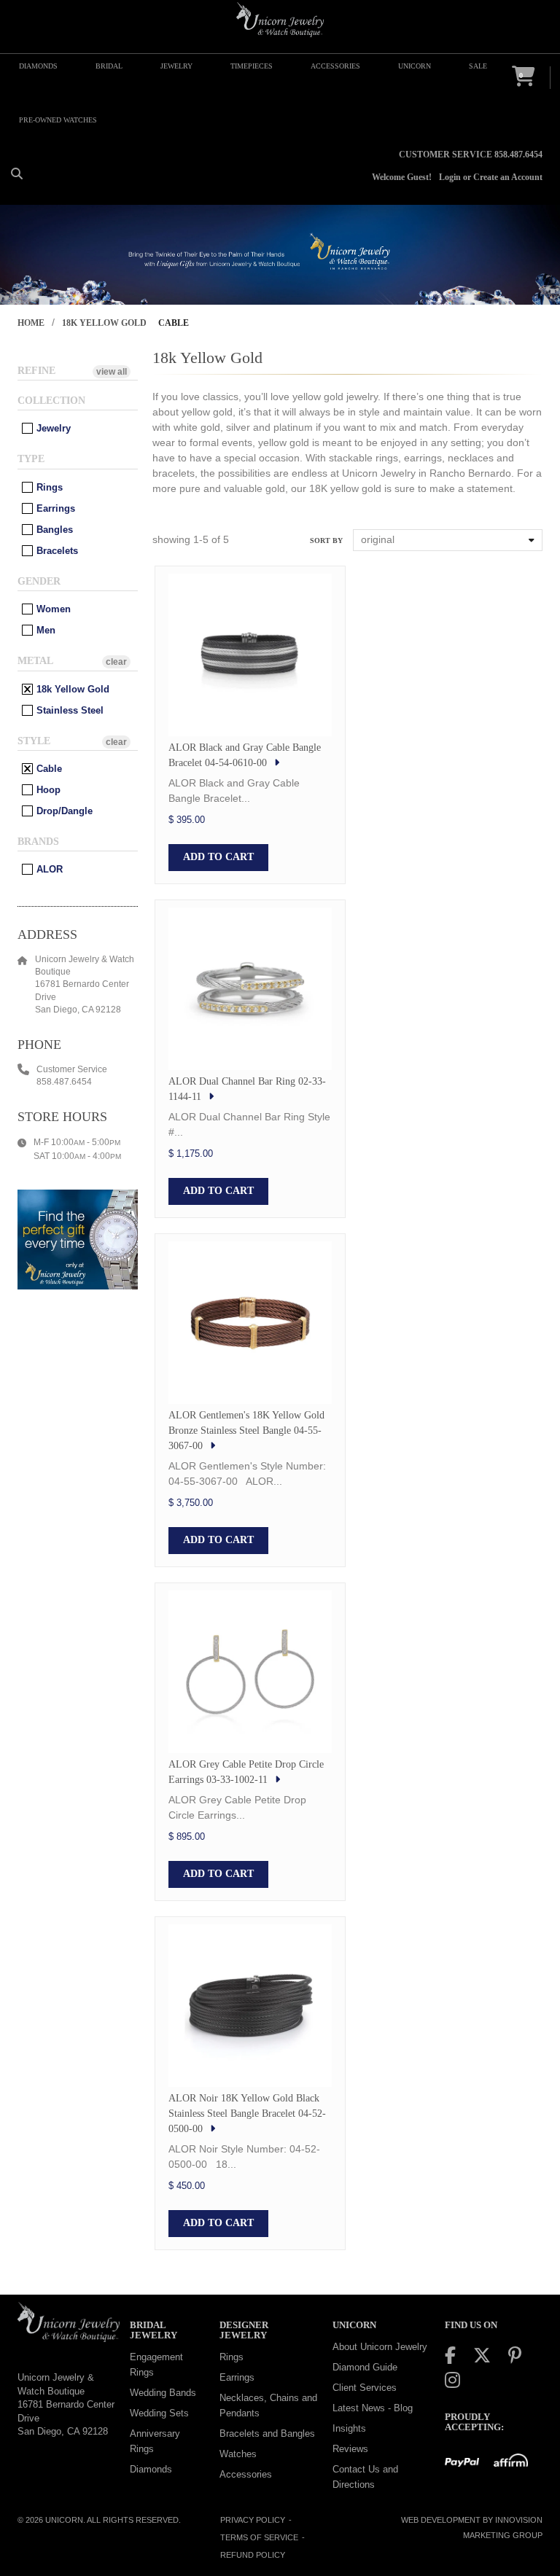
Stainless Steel (69, 710)
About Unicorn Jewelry (380, 2347)
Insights (349, 2428)
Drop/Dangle (63, 811)
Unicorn (64, 2520)
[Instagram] (452, 2380)
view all (112, 372)
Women (52, 609)
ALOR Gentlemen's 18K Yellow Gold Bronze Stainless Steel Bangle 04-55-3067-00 (246, 1431)
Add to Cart (218, 857)
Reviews (350, 2449)
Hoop (47, 790)
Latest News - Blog (373, 2408)
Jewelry (52, 428)
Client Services (365, 2388)
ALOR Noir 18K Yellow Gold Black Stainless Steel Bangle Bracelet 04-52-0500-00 (247, 2114)
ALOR (48, 869)
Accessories (246, 2474)
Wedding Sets (159, 2413)
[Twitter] (482, 2356)
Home (31, 323)
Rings (48, 487)
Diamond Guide (365, 2367)
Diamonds (151, 2469)
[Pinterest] (515, 2356)
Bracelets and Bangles (267, 2433)
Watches (238, 2454)
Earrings (54, 508)
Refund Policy (253, 2555)
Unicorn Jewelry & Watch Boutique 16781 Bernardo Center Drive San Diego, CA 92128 (66, 2404)
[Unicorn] (280, 20)
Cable (48, 769)
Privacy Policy (253, 2520)
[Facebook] (450, 2356)
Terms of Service (259, 2537)
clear (116, 662)
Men (44, 630)
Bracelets (56, 551)
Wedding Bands (163, 2393)
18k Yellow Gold (104, 323)
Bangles (53, 530)
